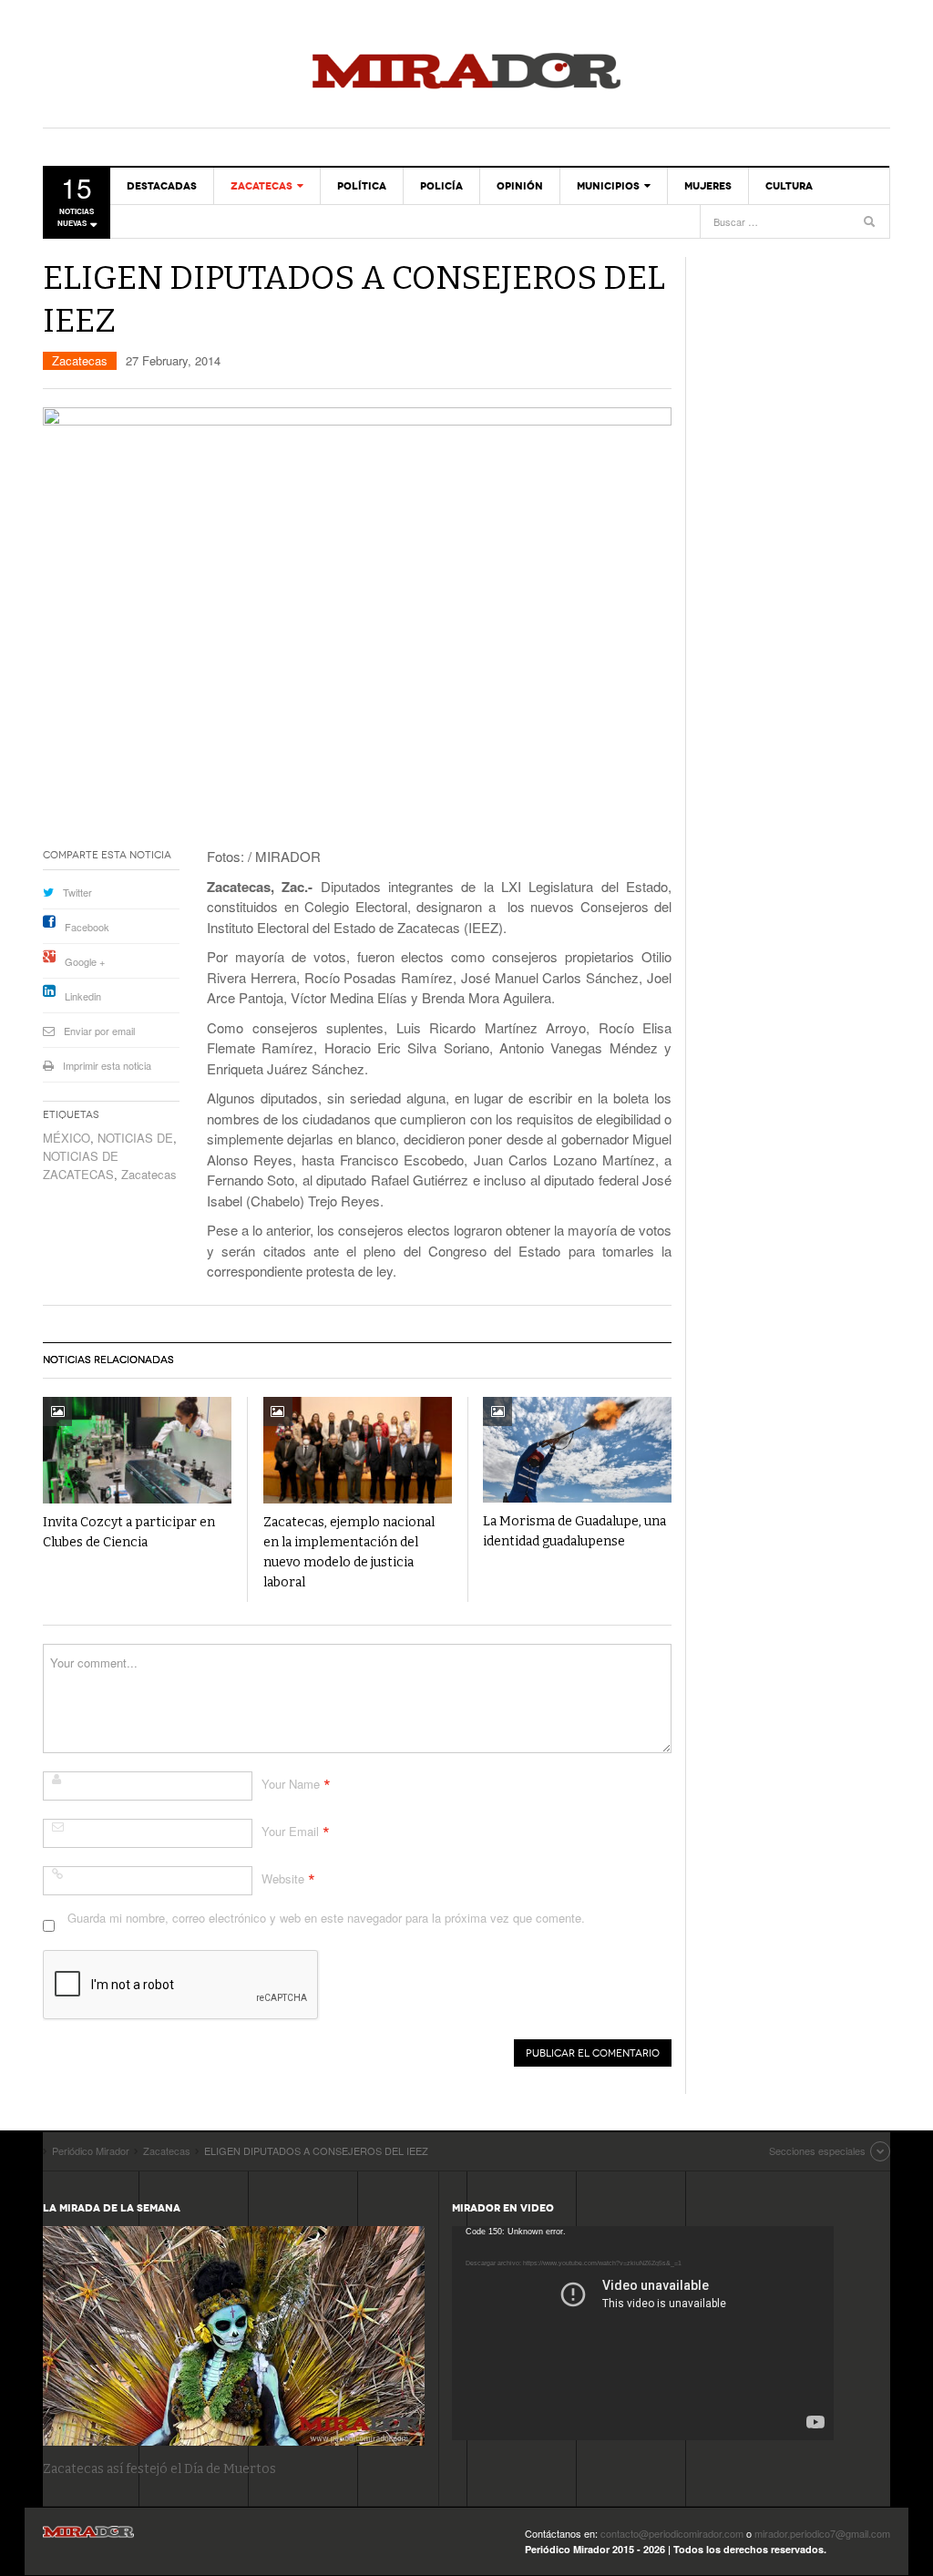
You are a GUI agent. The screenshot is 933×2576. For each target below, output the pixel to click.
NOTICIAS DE (135, 1138)
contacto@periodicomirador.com (672, 2533)
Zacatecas (261, 186)
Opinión (520, 186)
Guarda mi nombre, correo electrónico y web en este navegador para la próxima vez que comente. (326, 1918)
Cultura (789, 186)
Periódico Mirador (466, 73)
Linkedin (83, 996)
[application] (643, 2333)
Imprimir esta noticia (107, 1065)
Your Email (290, 1831)
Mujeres (708, 186)
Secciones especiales (817, 2150)
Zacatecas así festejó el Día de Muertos (159, 2469)
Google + (85, 961)
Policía (441, 186)
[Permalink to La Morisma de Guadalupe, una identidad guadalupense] (577, 1450)
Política (362, 186)
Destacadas (162, 186)
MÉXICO (67, 1138)
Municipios (608, 186)
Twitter (77, 892)
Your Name (291, 1784)
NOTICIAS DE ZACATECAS (81, 1165)
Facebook (87, 927)
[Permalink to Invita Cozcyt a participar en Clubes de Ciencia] (137, 1450)
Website (283, 1878)
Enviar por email (99, 1031)
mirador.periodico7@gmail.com (822, 2533)
